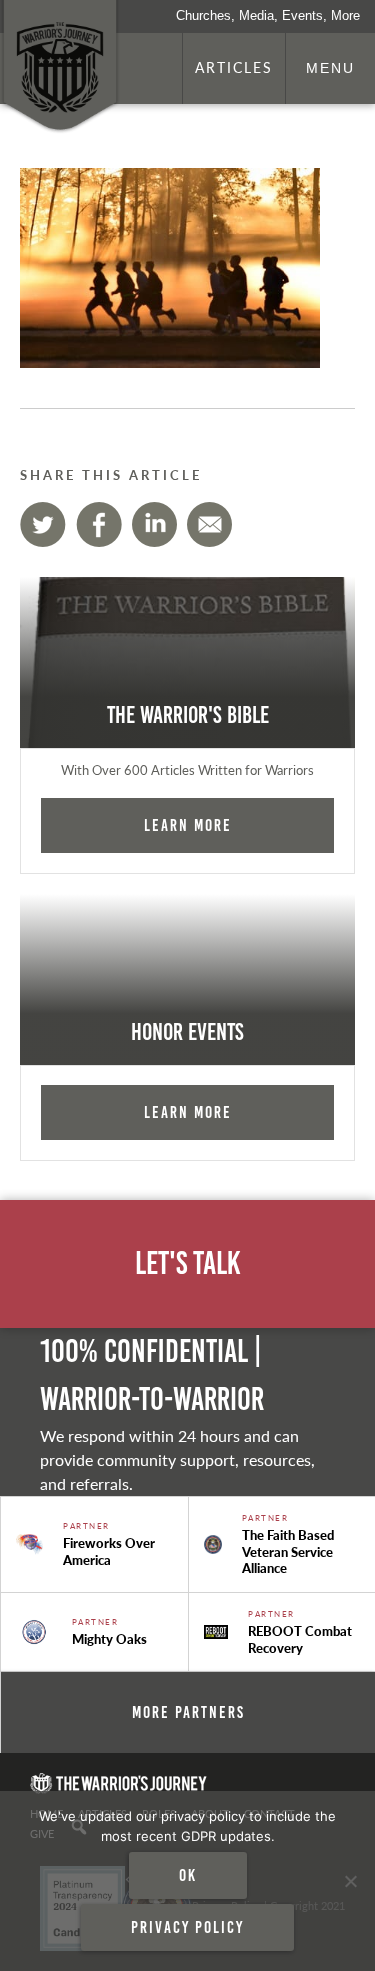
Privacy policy (187, 1927)
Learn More (188, 825)
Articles (234, 67)
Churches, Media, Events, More (268, 15)
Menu (330, 68)
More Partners (188, 1712)
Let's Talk (188, 1263)
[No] (350, 1881)
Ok (188, 1875)
